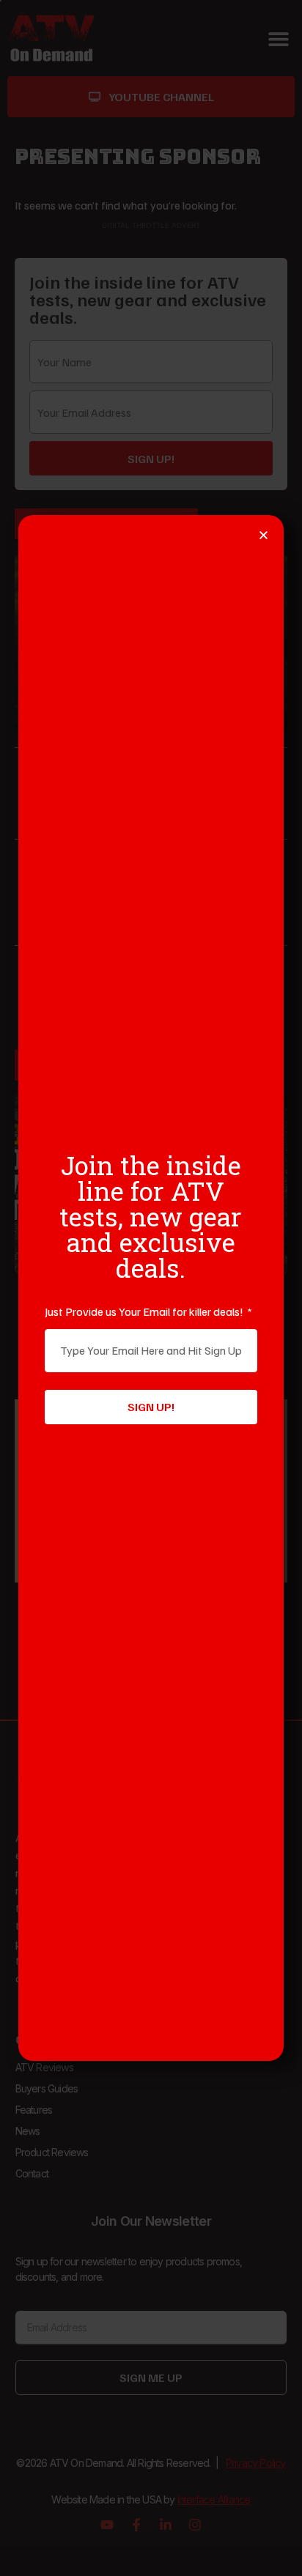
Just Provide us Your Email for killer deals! (145, 1311)
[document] (151, 1288)
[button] (264, 535)
